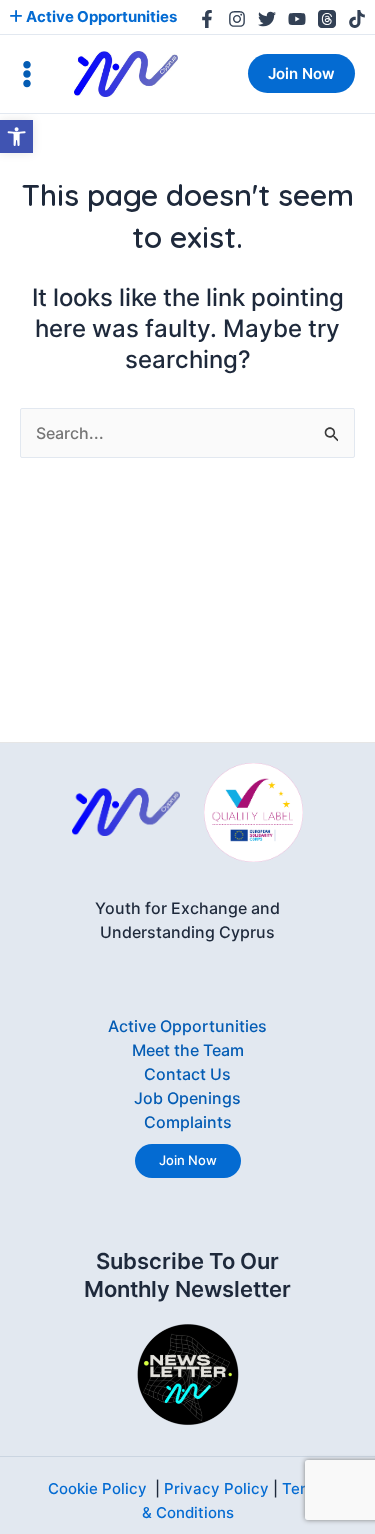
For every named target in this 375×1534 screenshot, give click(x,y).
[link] (16, 136)
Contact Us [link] (187, 1074)
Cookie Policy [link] (97, 1488)
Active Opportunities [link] (100, 16)
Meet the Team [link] (188, 1050)
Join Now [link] (188, 1160)
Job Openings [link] (187, 1098)
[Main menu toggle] (27, 74)
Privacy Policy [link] (216, 1488)
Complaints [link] (188, 1122)
